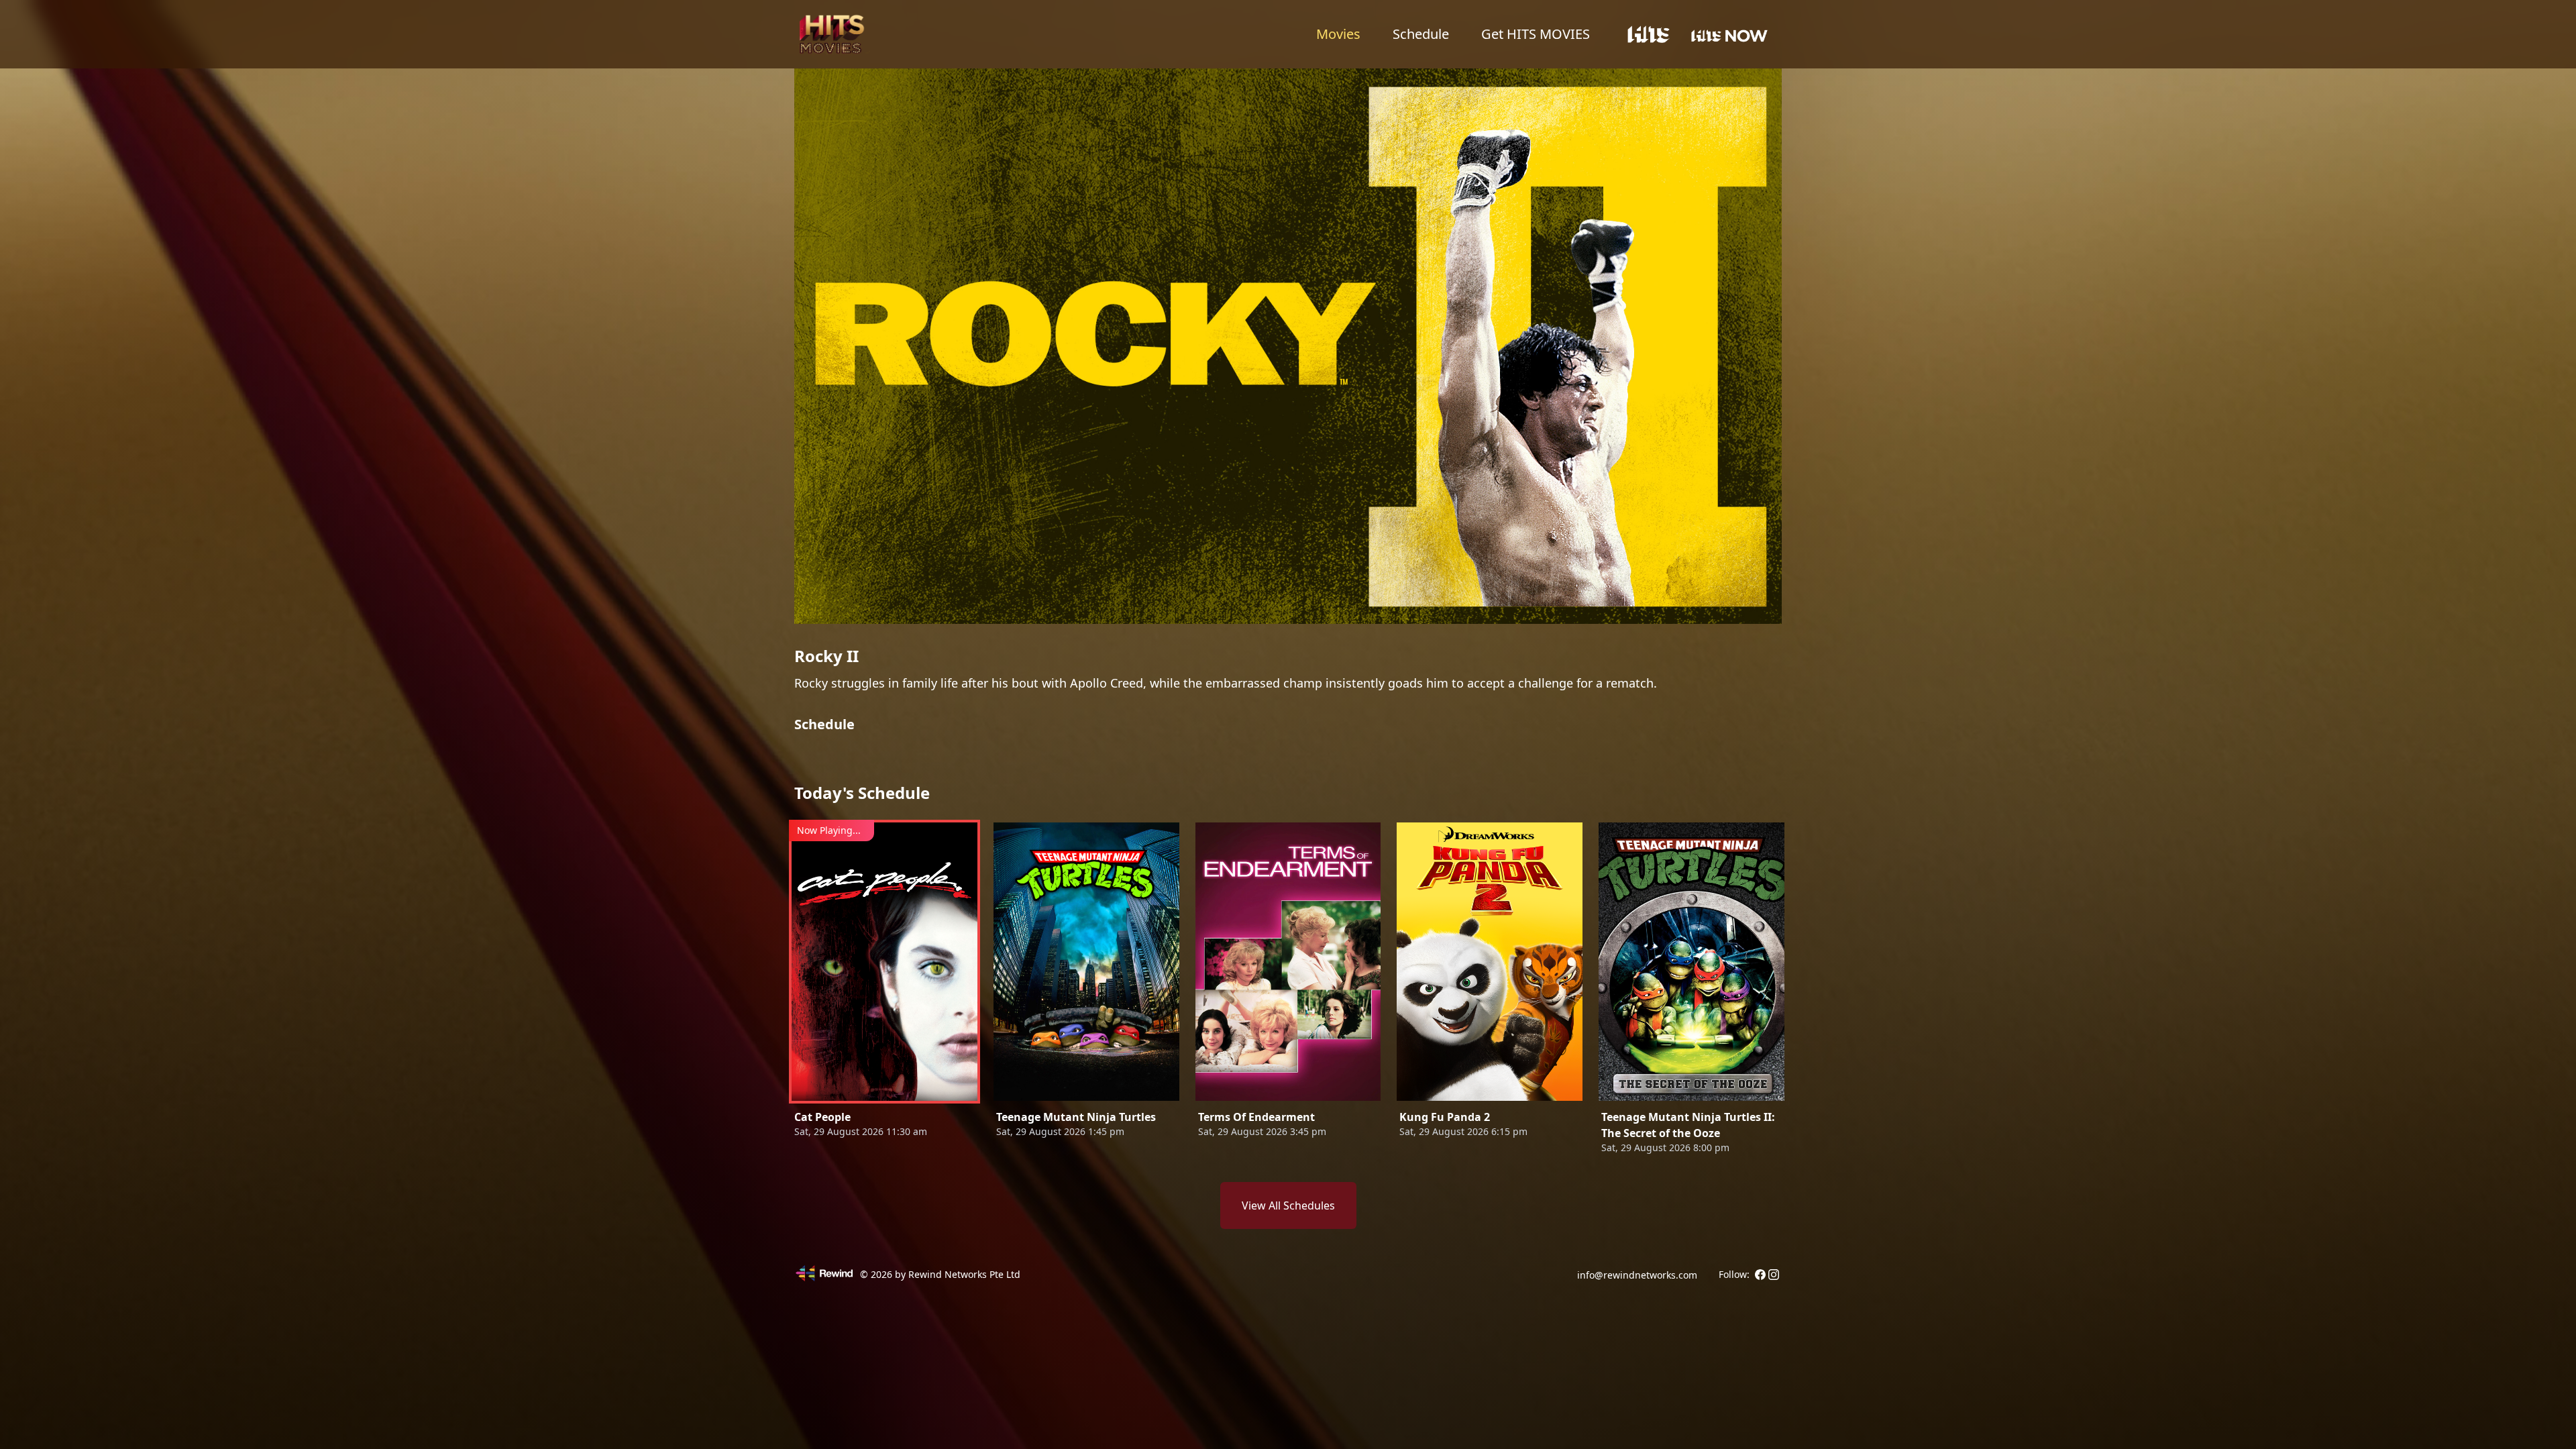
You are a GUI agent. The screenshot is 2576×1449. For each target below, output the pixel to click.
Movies (1338, 34)
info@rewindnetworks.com (1637, 1275)
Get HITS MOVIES (1536, 34)
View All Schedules (1288, 1205)
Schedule (1421, 34)
